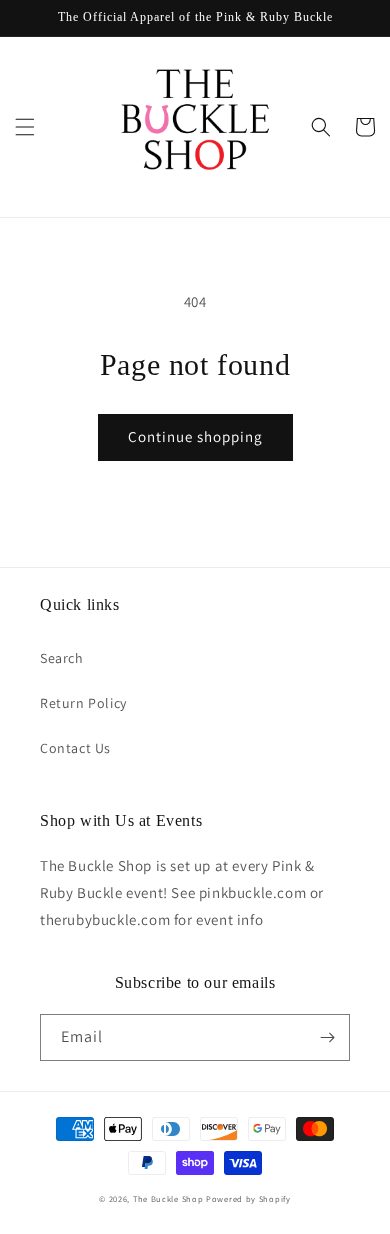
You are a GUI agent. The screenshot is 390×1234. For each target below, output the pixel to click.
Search (62, 658)
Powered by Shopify (248, 1198)
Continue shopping (195, 436)
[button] (25, 127)
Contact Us (75, 748)
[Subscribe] (327, 1037)
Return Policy (83, 703)
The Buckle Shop (168, 1198)
